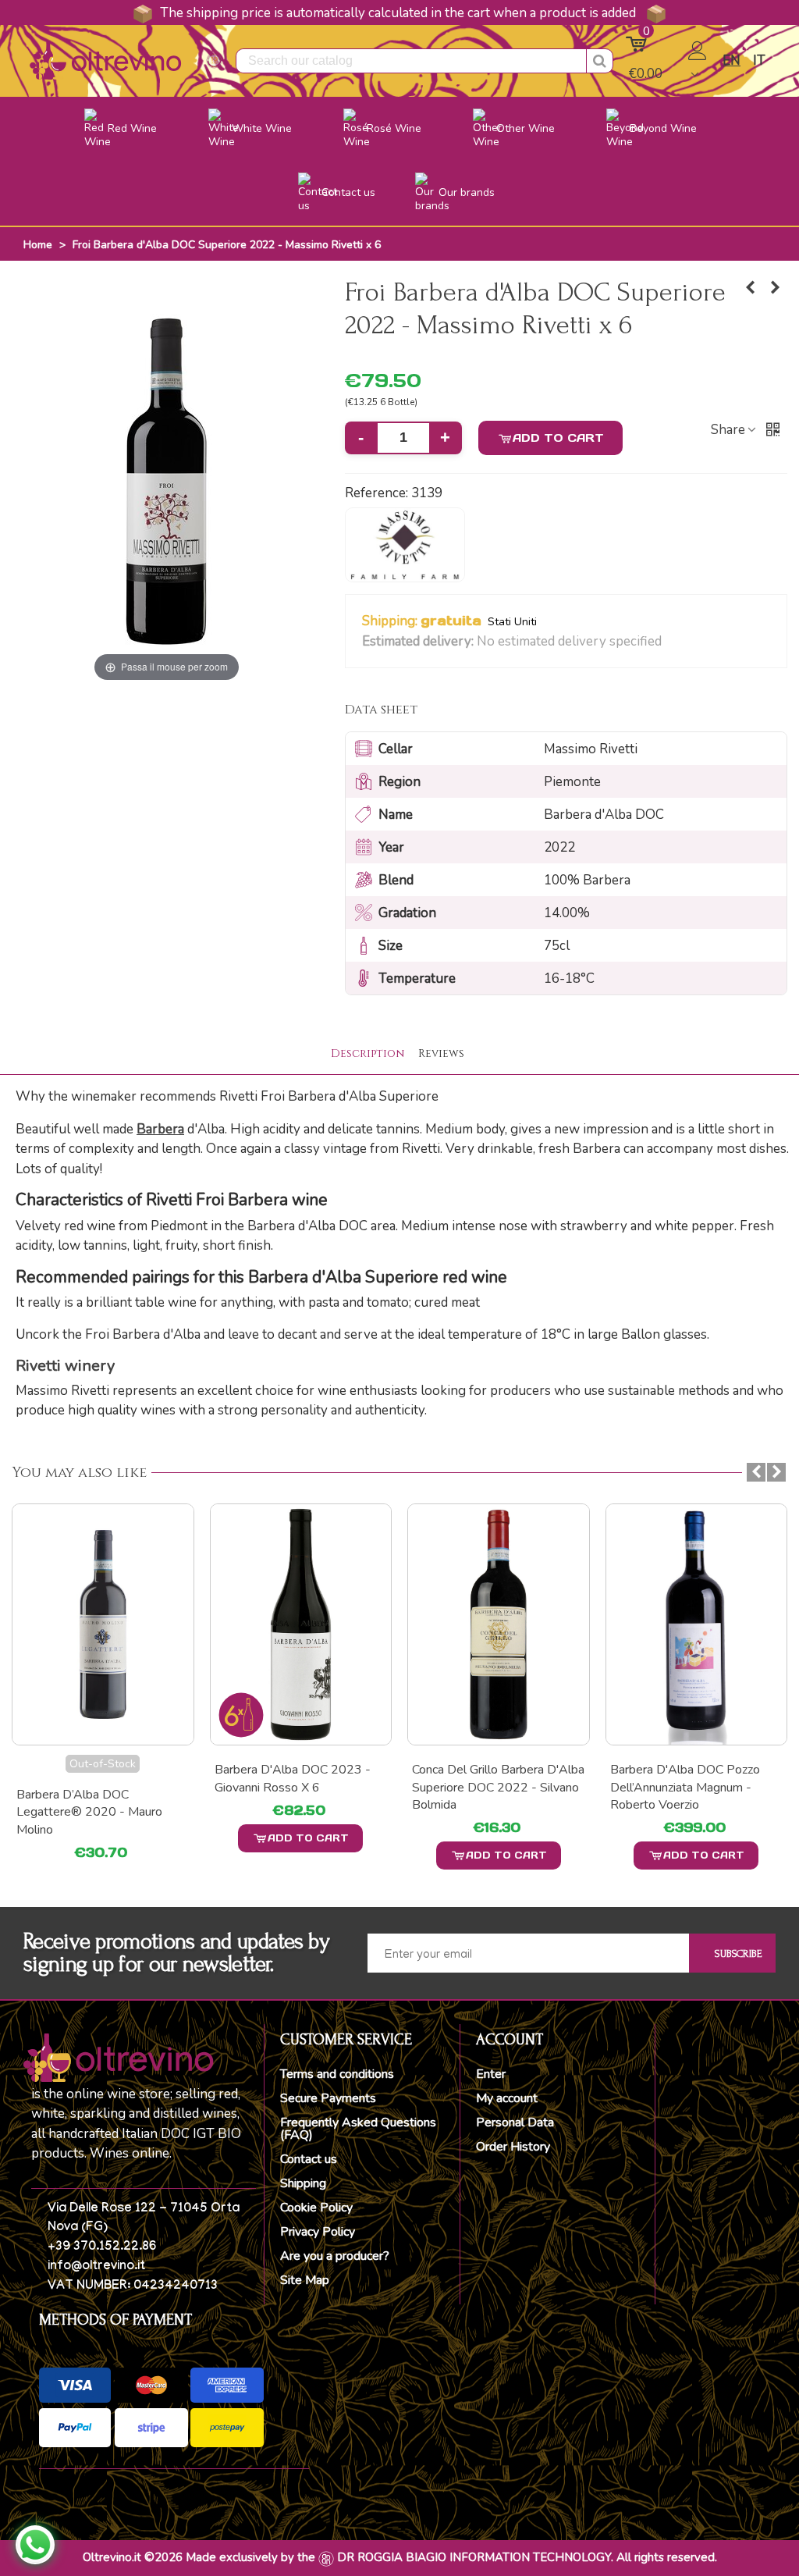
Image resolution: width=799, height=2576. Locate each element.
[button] (671, 642)
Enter (491, 2074)
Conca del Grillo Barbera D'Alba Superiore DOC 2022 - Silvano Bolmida (301, 1787)
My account (507, 2098)
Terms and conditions (337, 2074)
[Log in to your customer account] (699, 61)
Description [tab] (368, 1053)
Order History (513, 2147)
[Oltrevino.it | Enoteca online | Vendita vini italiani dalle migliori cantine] (105, 60)
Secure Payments (328, 2098)
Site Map (305, 2280)
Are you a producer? (335, 2256)
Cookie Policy (316, 2208)
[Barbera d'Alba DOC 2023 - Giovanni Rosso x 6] (103, 1625)
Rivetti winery (65, 1366)
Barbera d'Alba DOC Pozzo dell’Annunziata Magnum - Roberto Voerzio (487, 1787)
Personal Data (515, 2122)
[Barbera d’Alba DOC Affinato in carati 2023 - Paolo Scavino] (697, 1625)
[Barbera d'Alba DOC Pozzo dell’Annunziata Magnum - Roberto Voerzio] (499, 1625)
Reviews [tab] (441, 1053)
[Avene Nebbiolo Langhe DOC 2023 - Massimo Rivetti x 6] (776, 288)
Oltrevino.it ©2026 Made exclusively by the (199, 2557)
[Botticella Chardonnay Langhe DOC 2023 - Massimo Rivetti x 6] (751, 288)
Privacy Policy (318, 2232)
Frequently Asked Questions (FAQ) (358, 2129)
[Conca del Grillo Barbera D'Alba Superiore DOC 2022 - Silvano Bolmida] (301, 1625)
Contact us (309, 2159)
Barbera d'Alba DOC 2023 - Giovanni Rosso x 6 (94, 1778)
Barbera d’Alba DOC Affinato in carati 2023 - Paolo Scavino (696, 1778)
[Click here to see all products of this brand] (405, 545)
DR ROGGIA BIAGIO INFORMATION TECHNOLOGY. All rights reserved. (527, 2557)
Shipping (303, 2183)
